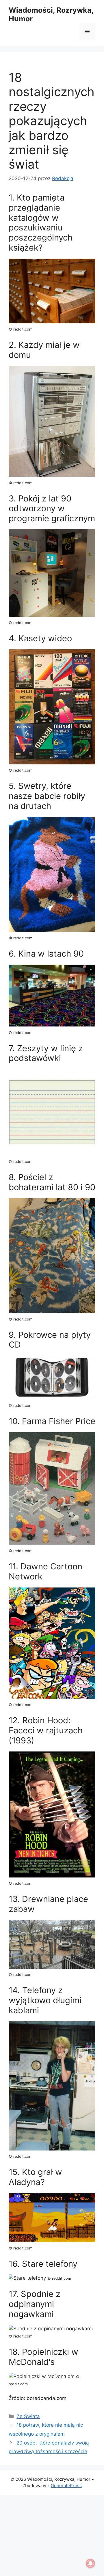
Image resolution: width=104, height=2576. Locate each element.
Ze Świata (28, 2416)
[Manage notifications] (90, 2563)
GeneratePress (66, 2486)
